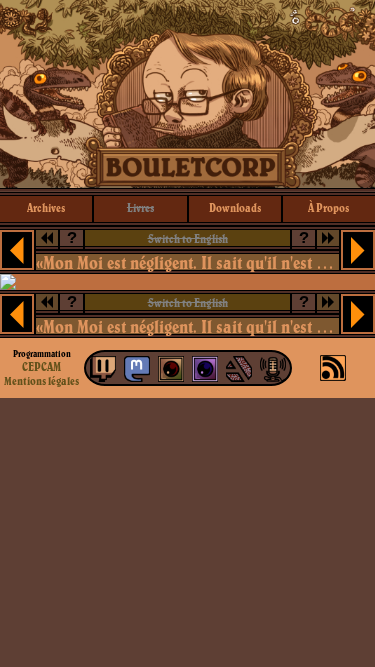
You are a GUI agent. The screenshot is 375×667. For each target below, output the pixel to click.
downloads (235, 207)
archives (46, 207)
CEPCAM (41, 366)
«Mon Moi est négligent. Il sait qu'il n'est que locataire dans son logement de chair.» (188, 262)
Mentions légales (41, 381)
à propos (328, 207)
